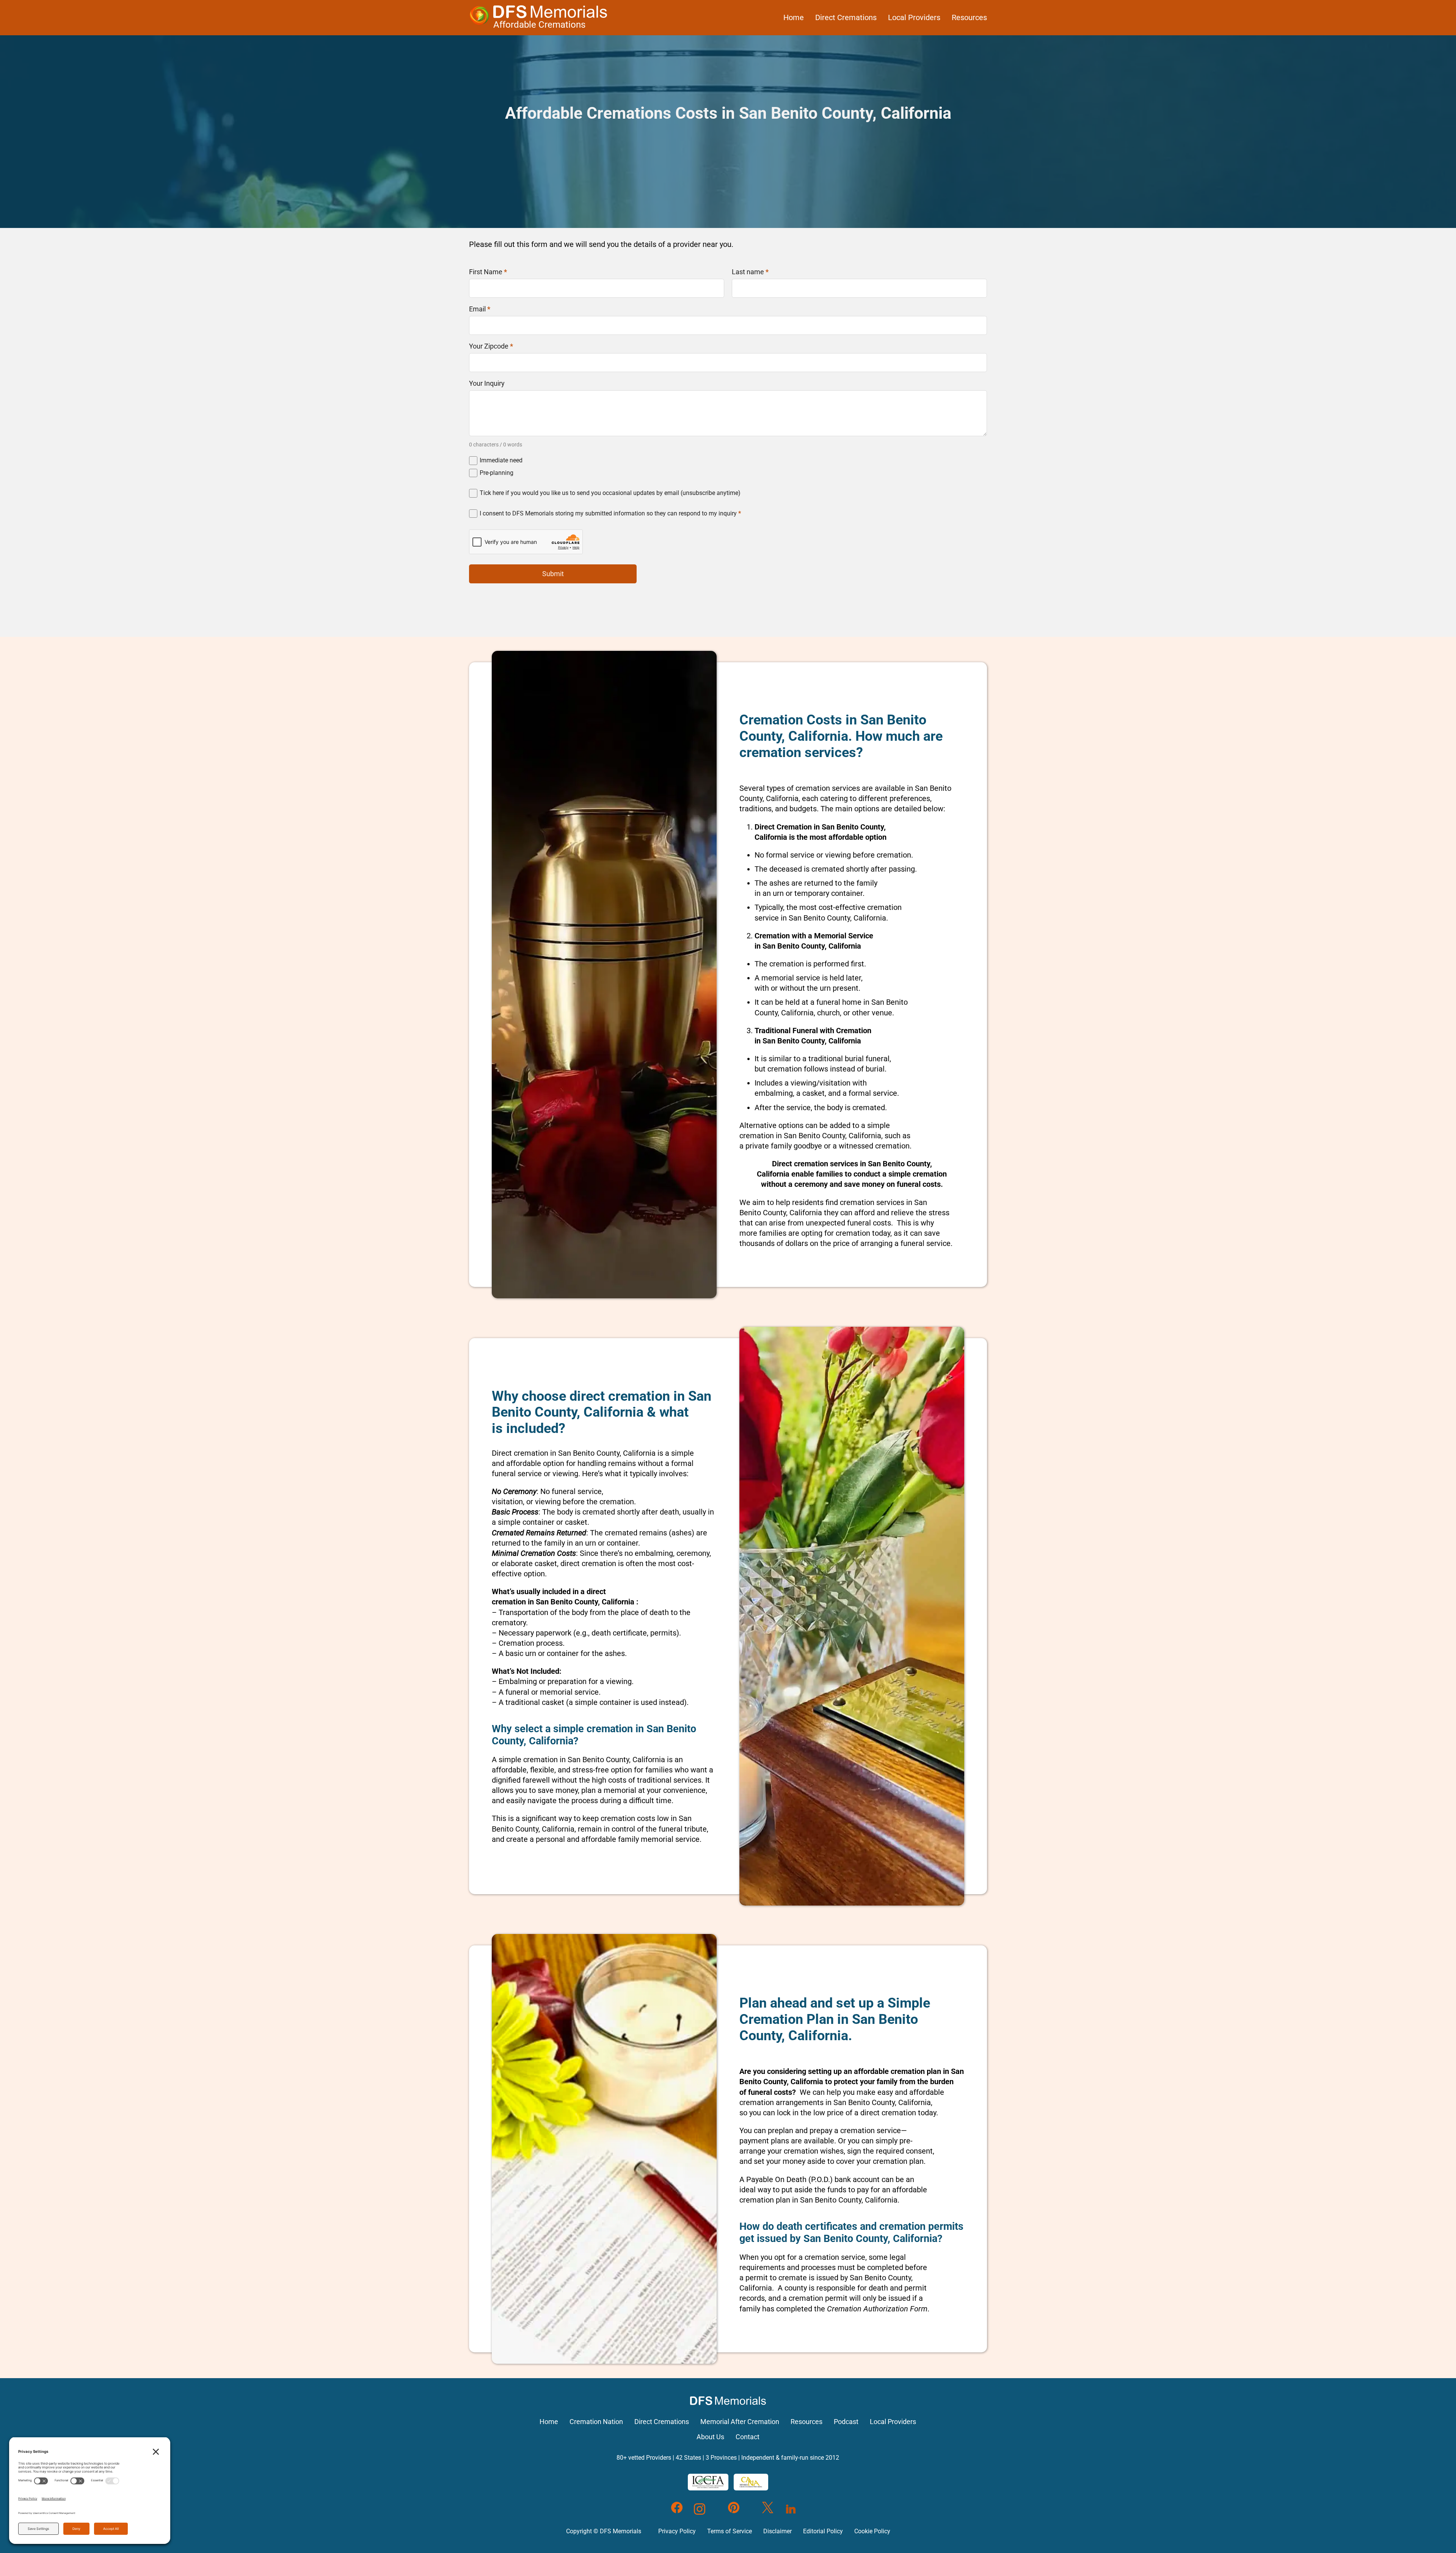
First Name (488, 272)
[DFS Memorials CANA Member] (751, 2482)
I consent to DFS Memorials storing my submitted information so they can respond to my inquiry (610, 513)
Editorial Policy (823, 2531)
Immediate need (501, 460)
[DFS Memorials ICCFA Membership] (708, 2482)
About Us (710, 2437)
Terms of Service (730, 2531)
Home (794, 17)
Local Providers (914, 17)
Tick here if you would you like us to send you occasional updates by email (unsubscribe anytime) (610, 493)
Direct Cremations (846, 17)
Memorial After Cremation (740, 2422)
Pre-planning (497, 473)
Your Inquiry (487, 383)
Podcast (846, 2422)
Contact (748, 2437)
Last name (750, 272)
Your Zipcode (491, 346)
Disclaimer (777, 2531)
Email (480, 309)
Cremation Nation (596, 2422)
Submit (553, 574)
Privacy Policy (677, 2531)
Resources (969, 17)
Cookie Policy (872, 2531)
